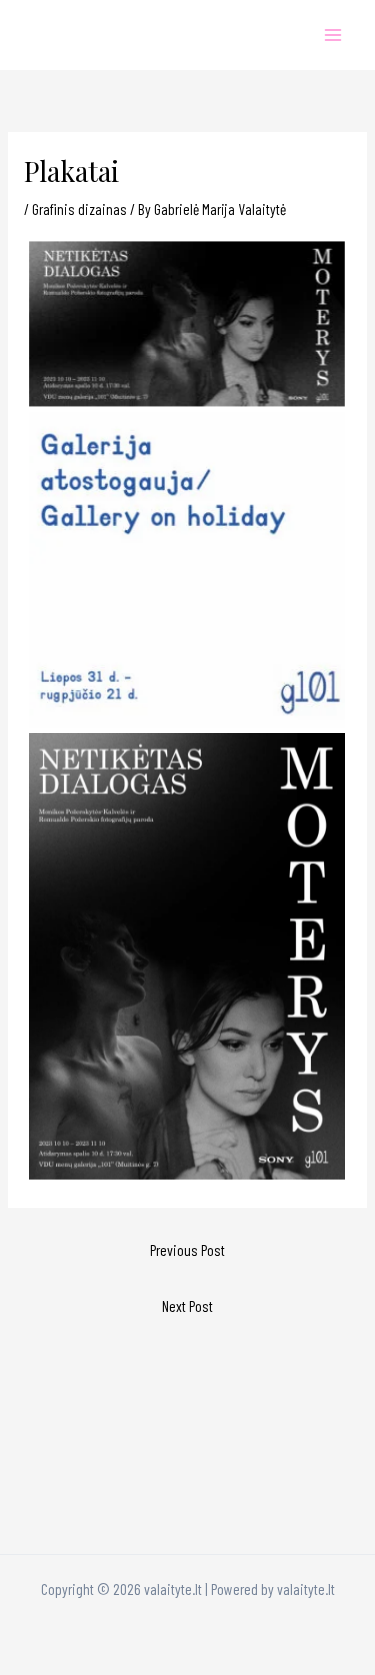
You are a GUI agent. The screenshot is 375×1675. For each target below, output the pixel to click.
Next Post (187, 1305)
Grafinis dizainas (79, 208)
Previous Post (187, 1249)
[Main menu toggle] (333, 34)
